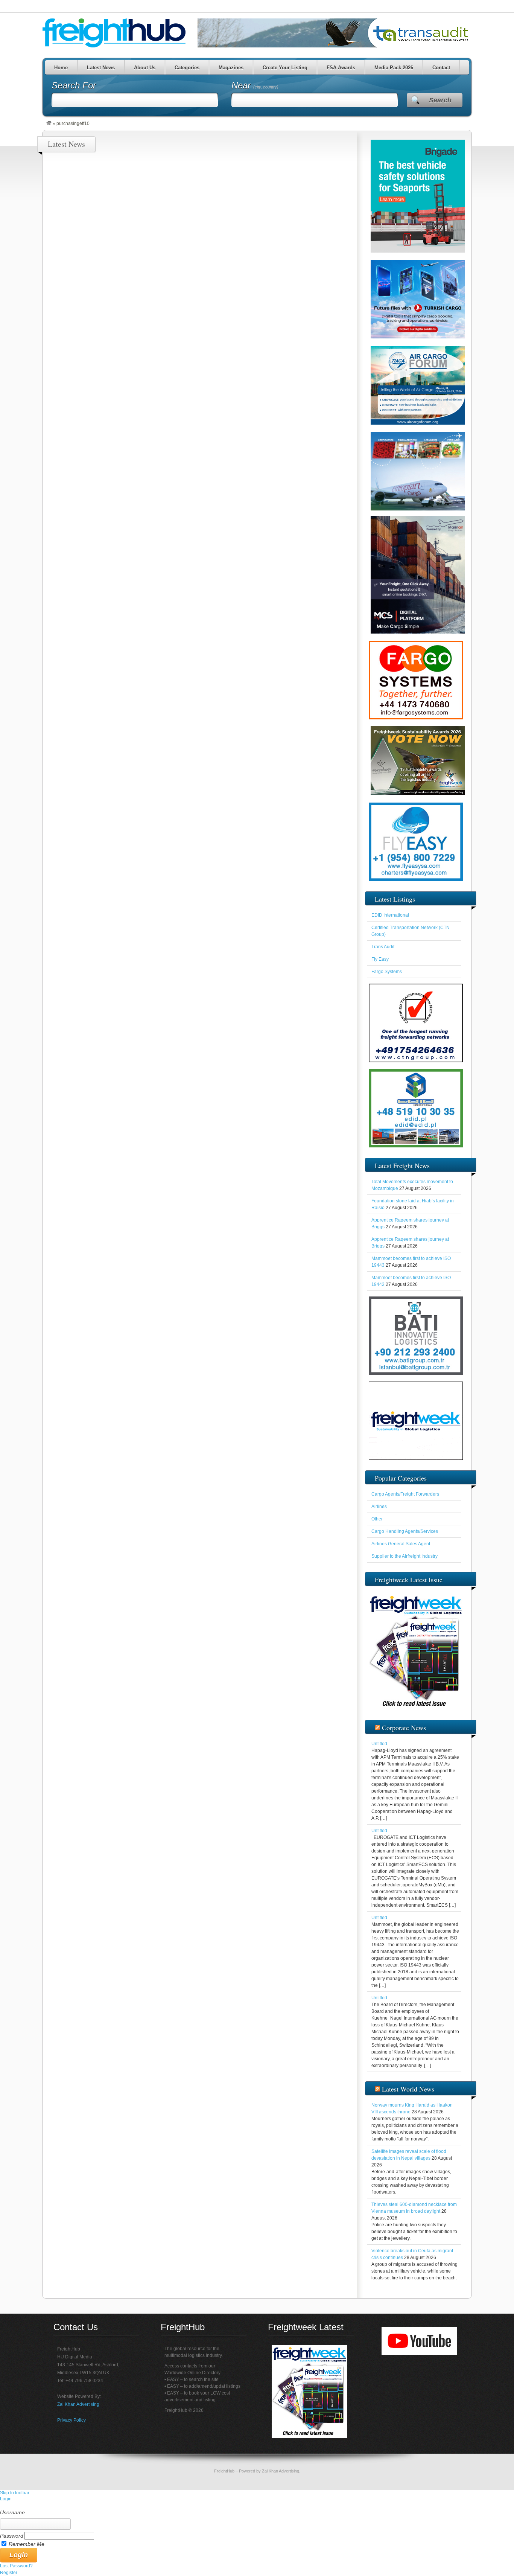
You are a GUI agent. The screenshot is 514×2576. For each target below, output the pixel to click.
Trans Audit (383, 947)
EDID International (390, 915)
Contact (441, 68)
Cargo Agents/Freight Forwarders (405, 1494)
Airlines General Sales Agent (401, 1544)
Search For (74, 85)
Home (61, 68)
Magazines (231, 68)
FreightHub (224, 2471)
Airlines (379, 1507)
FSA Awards (341, 68)
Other (377, 1519)
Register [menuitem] (9, 2573)
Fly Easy (380, 959)
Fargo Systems (387, 972)
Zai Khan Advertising (78, 2404)
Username (12, 2512)
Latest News (100, 68)
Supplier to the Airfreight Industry (405, 1556)
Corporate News (404, 1727)
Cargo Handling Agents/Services (405, 1531)
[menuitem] (257, 2506)
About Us (144, 68)
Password (12, 2536)
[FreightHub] (49, 123)
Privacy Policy (71, 2420)
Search (440, 100)
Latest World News (408, 2089)
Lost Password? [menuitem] (16, 2566)
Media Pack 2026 (393, 68)
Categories (187, 68)
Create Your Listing (285, 68)
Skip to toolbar (15, 2493)
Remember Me (27, 2544)
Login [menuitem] (6, 2499)
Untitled (379, 1744)
